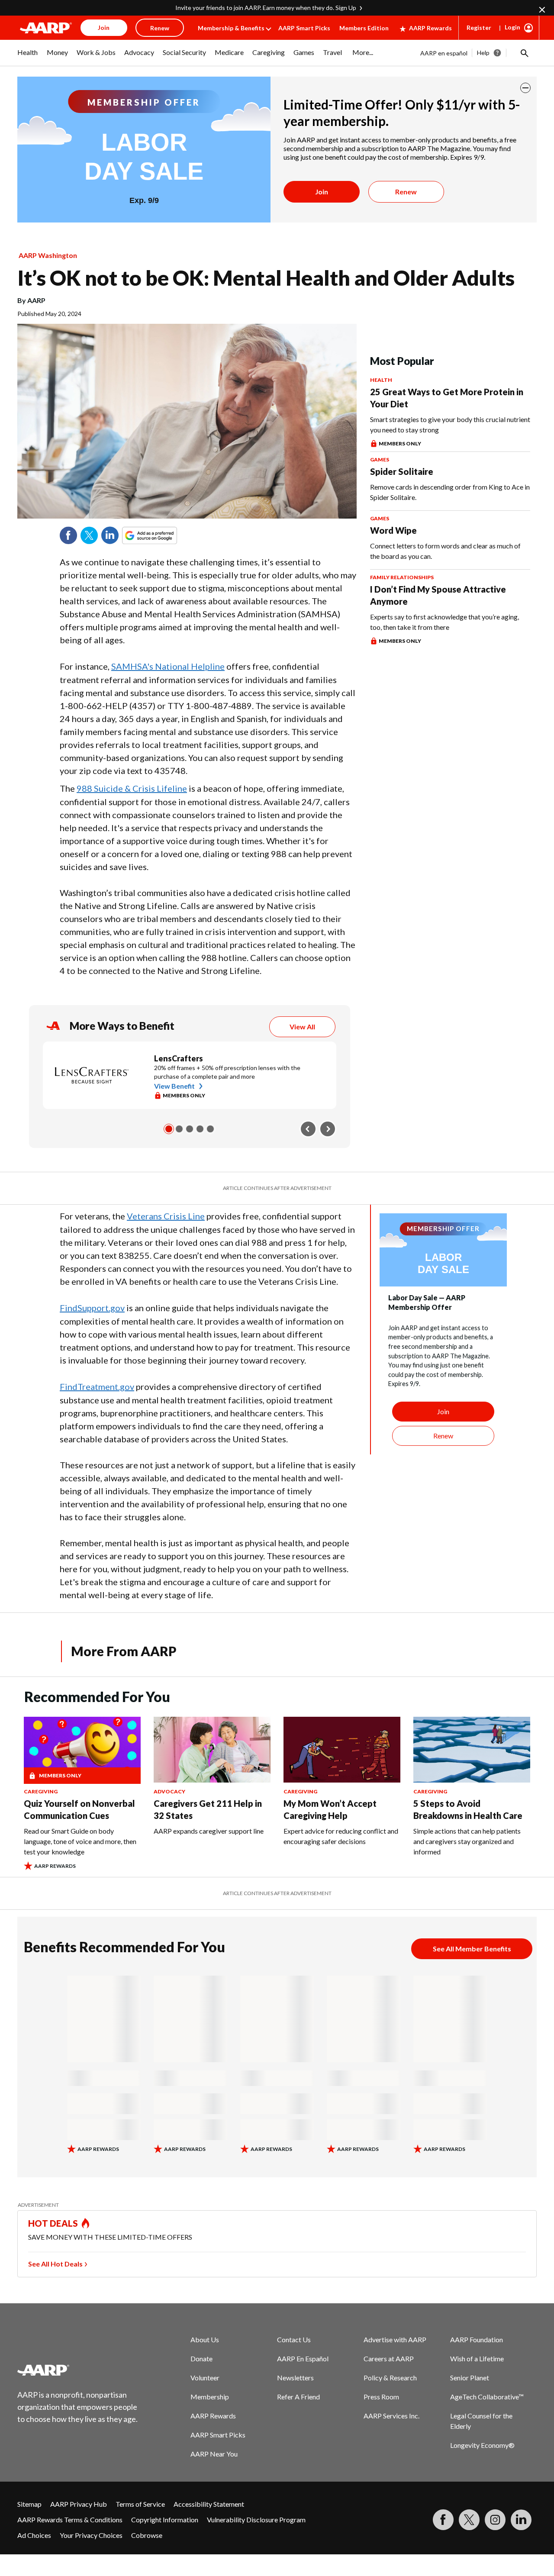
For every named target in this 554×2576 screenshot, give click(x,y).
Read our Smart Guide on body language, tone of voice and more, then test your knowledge (80, 1841)
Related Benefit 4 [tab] (200, 1129)
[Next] (328, 1129)
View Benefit (174, 1086)
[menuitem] (28, 57)
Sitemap (29, 2504)
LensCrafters (179, 1058)
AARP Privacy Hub (79, 2504)
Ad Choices (34, 2535)
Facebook (68, 535)
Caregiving (41, 1791)
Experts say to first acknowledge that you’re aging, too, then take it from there (444, 622)
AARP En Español (303, 2358)
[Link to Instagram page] (495, 2520)
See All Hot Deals (55, 2264)
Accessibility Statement (209, 2504)
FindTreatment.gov (97, 1386)
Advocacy (169, 1791)
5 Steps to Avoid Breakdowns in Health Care (468, 1809)
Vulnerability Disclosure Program (256, 2520)
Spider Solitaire (402, 471)
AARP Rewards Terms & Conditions (70, 2520)
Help (483, 53)
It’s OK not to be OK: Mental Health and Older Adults (266, 278)
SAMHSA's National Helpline (168, 666)
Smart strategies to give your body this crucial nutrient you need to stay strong (450, 424)
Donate (201, 2358)
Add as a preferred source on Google (165, 535)
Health (381, 380)
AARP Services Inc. (391, 2416)
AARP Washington (48, 255)
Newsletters (295, 2378)
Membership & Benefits (231, 28)
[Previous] (308, 1129)
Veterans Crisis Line (166, 1216)
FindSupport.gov (92, 1308)
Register (479, 27)
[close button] (525, 88)
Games (380, 459)
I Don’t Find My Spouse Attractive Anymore (438, 595)
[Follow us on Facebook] (443, 2520)
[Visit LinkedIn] (521, 2520)
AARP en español (444, 53)
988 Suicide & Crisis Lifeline (132, 788)
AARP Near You (214, 2454)
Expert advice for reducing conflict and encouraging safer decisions (341, 1836)
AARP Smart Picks (304, 28)
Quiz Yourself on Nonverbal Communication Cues (79, 1809)
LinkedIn (110, 535)
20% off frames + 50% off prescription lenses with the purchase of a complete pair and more (227, 1072)
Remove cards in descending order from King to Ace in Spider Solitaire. (450, 492)
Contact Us (294, 2339)
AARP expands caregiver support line (209, 1831)
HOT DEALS (53, 2223)
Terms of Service (140, 2504)
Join (322, 192)
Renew (406, 192)
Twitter (89, 535)
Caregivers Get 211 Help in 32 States (208, 1809)
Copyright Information (165, 2520)
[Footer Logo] (78, 2370)
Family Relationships (402, 577)
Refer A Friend (298, 2397)
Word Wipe (393, 530)
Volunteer (205, 2378)
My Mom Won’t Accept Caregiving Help (330, 1809)
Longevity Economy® (482, 2445)
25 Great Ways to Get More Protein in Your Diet (447, 398)
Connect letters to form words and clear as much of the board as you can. (445, 551)
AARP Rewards (430, 28)
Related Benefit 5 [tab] (210, 1129)
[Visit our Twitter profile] (469, 2520)
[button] (524, 53)
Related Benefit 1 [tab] (169, 1129)
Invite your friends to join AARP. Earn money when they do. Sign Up (266, 8)
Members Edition (364, 28)
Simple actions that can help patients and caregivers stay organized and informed (467, 1841)
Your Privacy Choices (91, 2535)
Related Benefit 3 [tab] (190, 1129)
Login (512, 27)
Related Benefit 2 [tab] (179, 1129)
